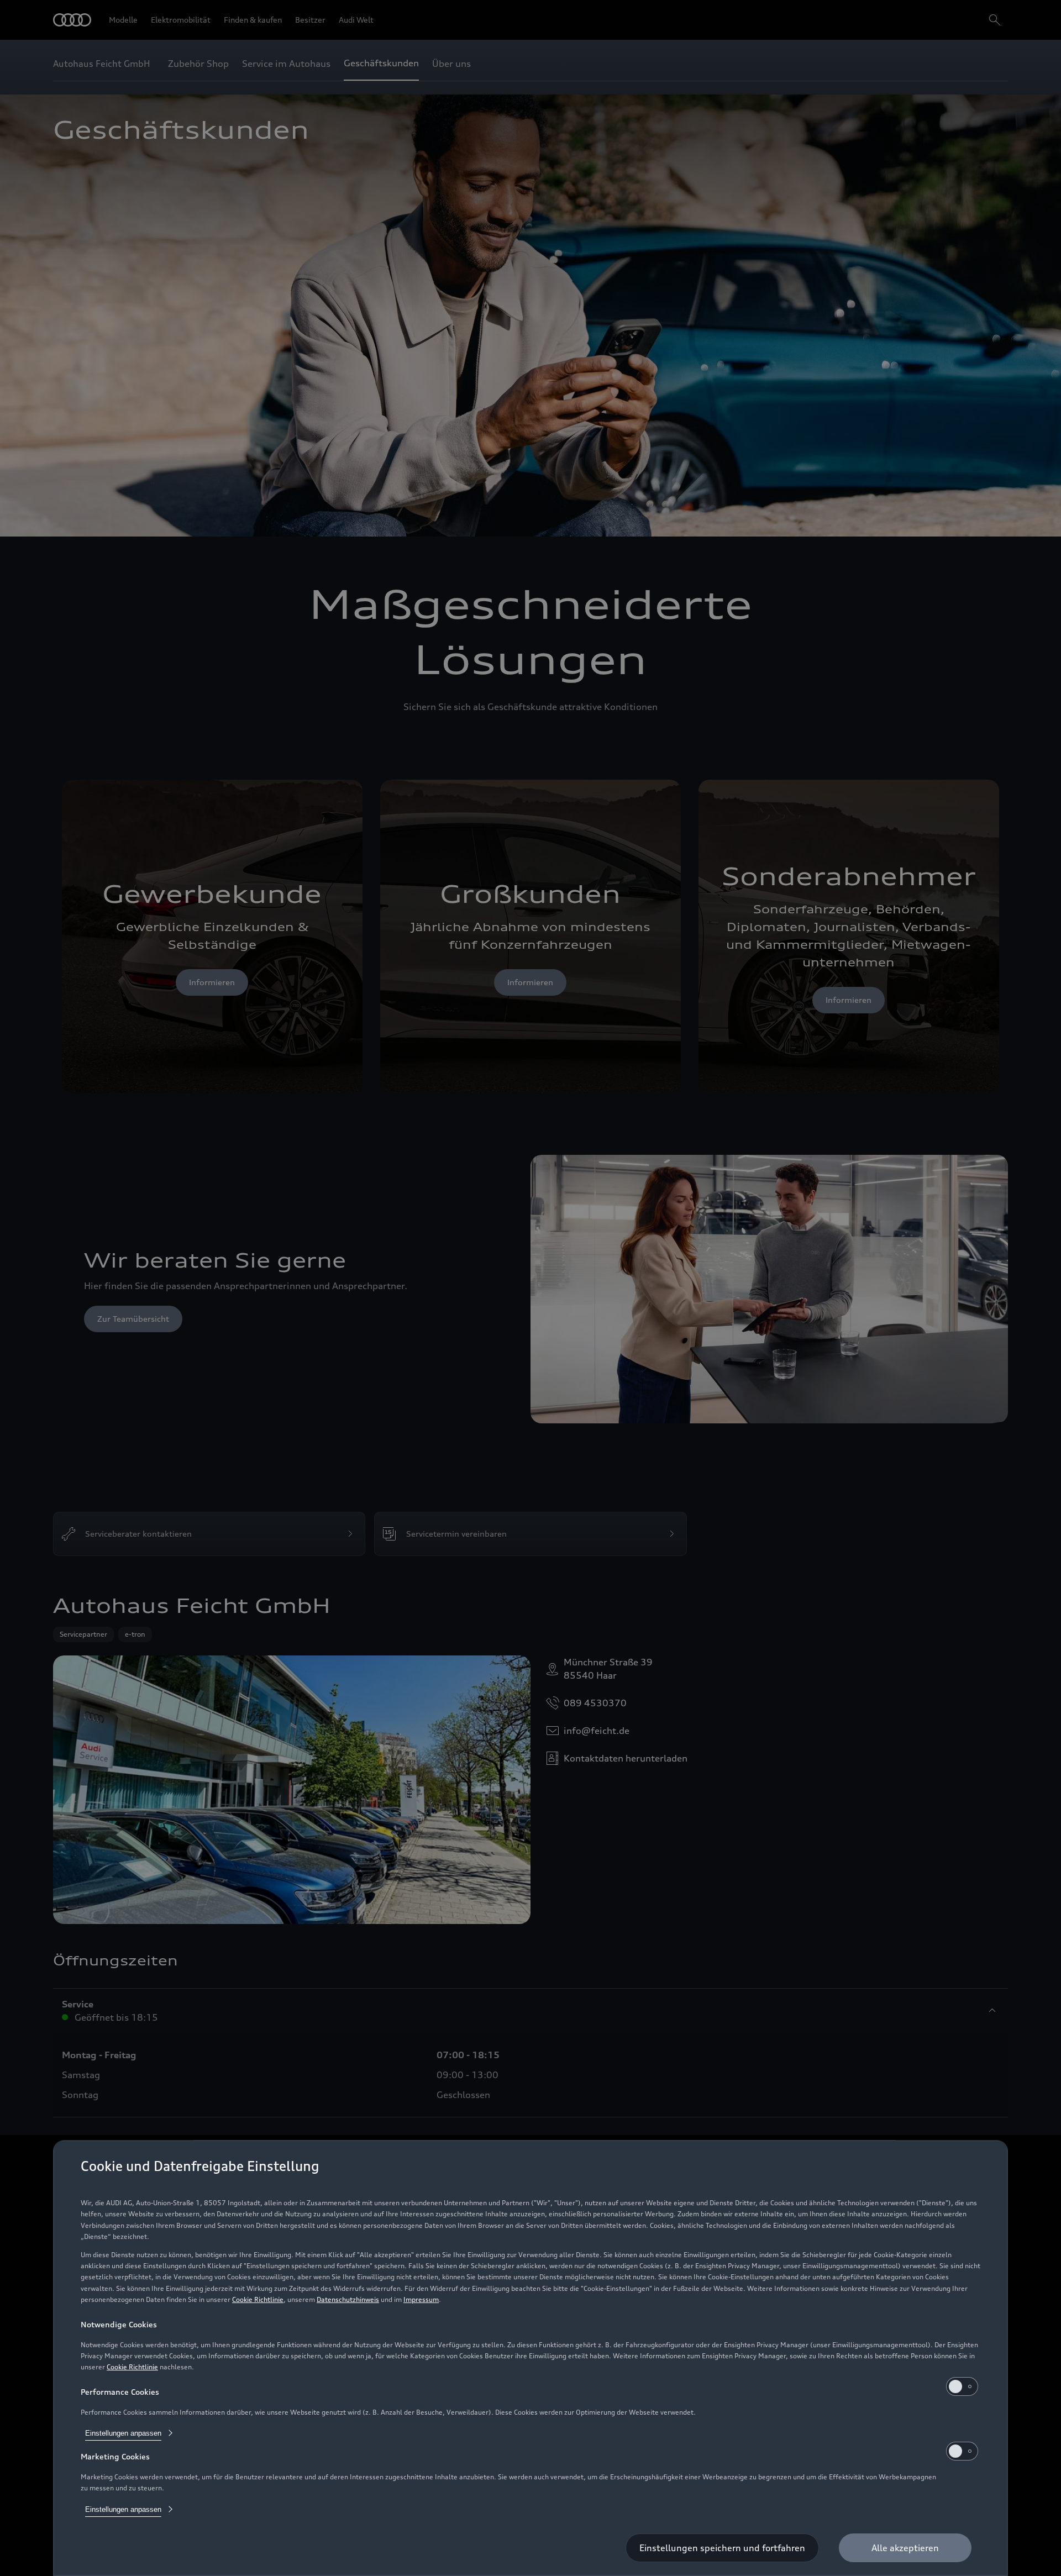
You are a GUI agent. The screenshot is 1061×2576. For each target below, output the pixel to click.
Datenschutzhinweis (348, 2299)
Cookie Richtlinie (258, 2299)
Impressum (421, 2299)
